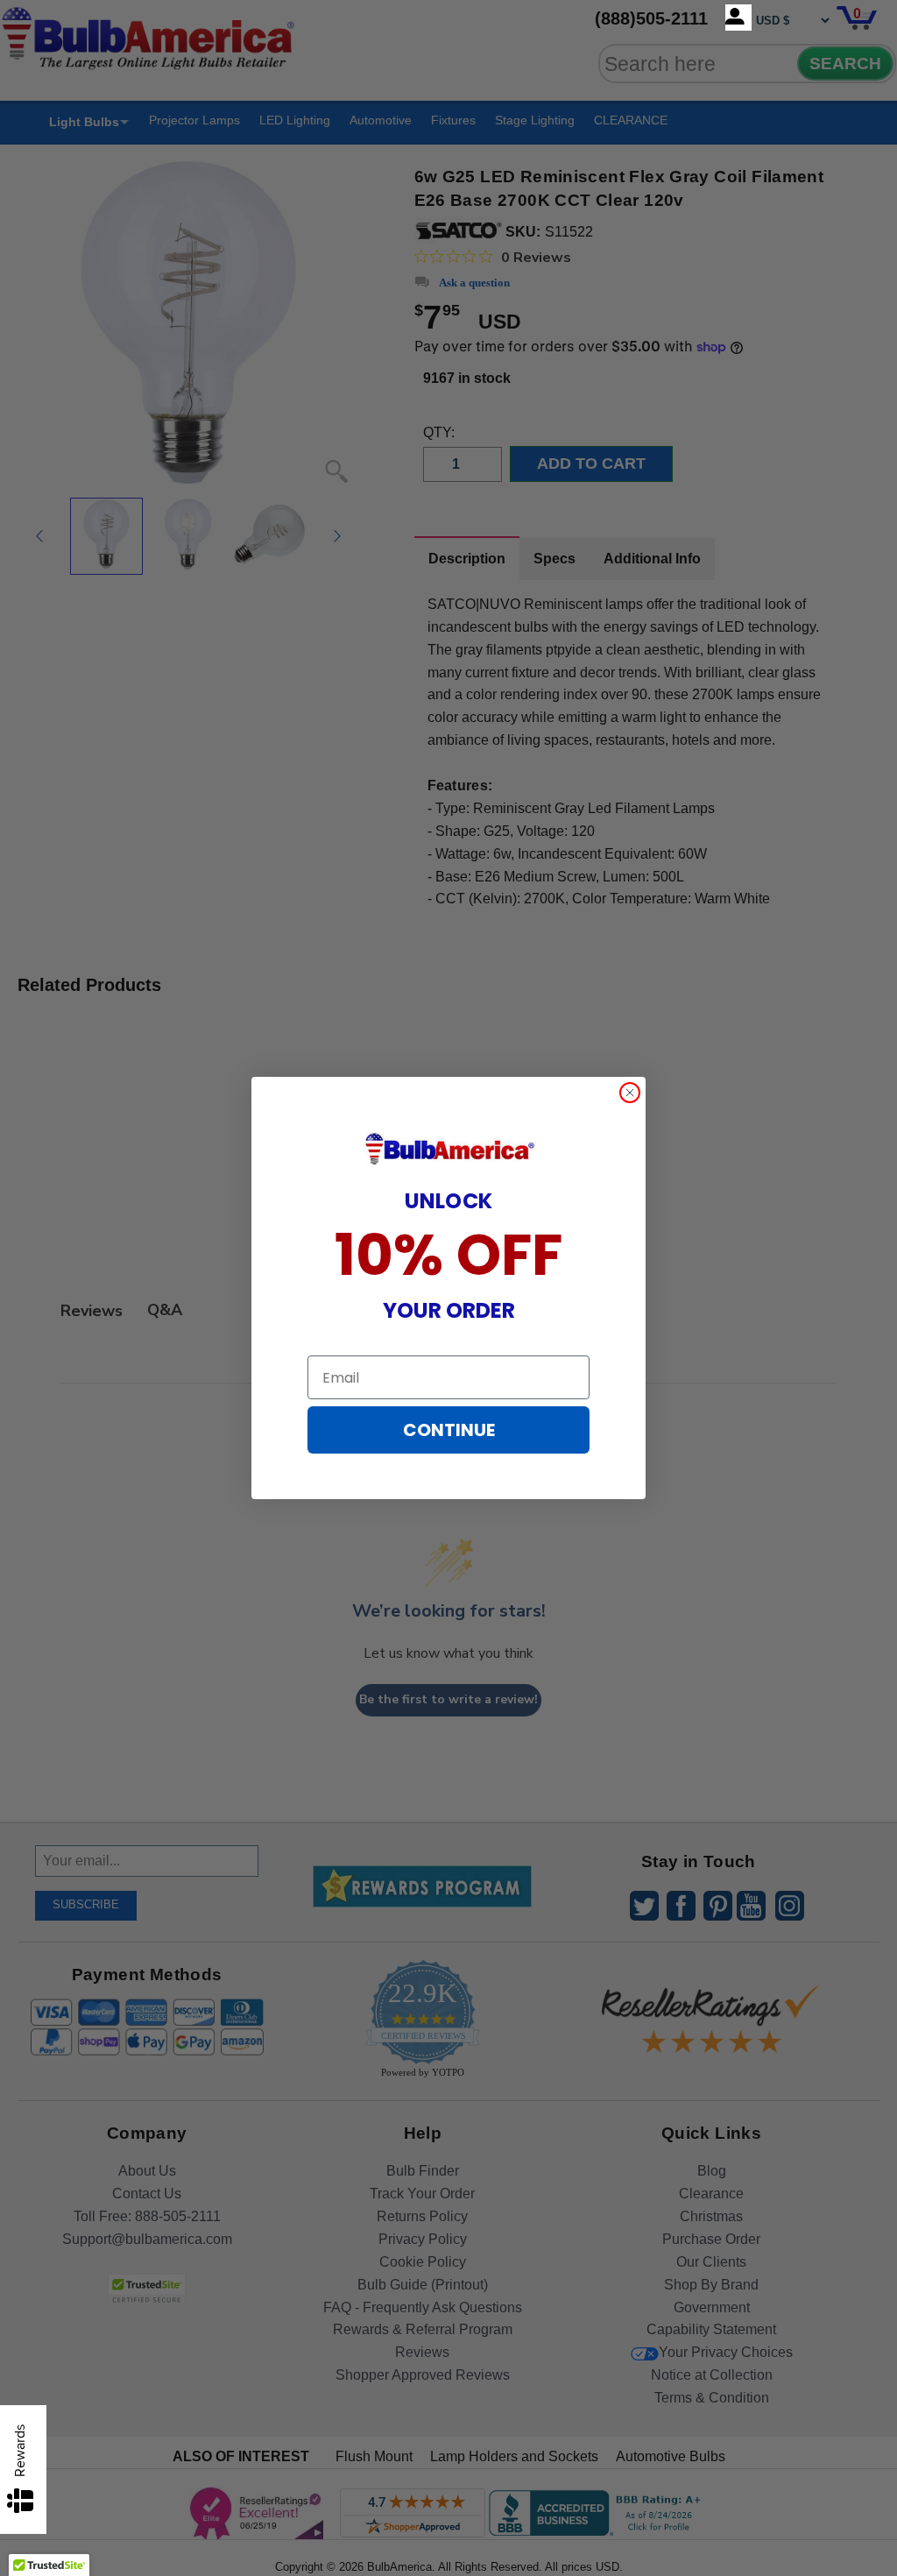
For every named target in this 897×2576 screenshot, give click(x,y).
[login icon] (738, 18)
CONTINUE (449, 1430)
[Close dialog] (630, 1093)
